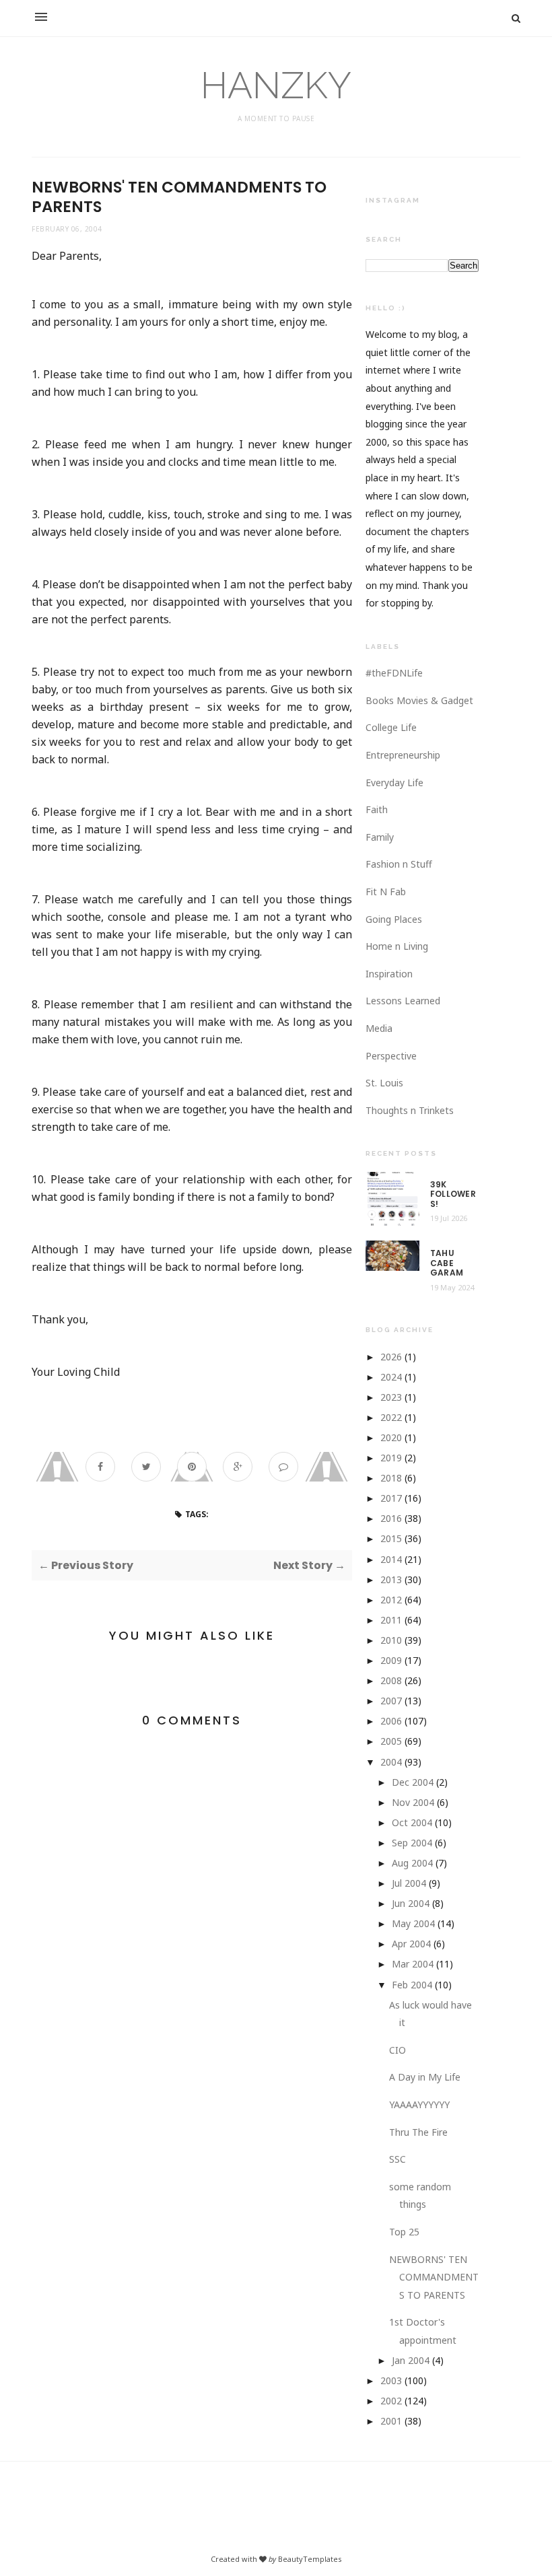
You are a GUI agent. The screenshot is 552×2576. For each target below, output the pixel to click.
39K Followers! (453, 1194)
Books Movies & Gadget (419, 700)
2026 (391, 1357)
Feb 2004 (412, 1985)
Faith (377, 809)
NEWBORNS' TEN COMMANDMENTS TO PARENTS (434, 2277)
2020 (391, 1437)
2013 (391, 1579)
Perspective (391, 1056)
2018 (391, 1478)
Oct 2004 (412, 1822)
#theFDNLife (394, 673)
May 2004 (413, 1923)
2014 (391, 1559)
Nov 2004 (413, 1802)
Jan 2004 (411, 2360)
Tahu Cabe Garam (447, 1263)
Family (380, 837)
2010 (391, 1640)
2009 (391, 1660)
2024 (391, 1377)
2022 (391, 1417)
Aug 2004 (412, 1863)
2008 (391, 1680)
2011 (391, 1620)
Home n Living (397, 946)
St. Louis (384, 1083)
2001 (391, 2421)
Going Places (394, 919)
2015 (391, 1538)
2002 (391, 2401)
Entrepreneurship (403, 755)
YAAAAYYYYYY (419, 2104)
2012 (391, 1600)
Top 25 (404, 2232)
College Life (391, 727)
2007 (391, 1701)
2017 (391, 1498)
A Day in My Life (425, 2077)
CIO (398, 2050)
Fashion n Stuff (399, 864)
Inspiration (389, 974)
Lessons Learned (403, 1001)
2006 (391, 1721)
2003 (391, 2380)
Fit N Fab (386, 892)
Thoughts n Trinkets (410, 1110)
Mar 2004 (413, 1964)
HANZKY (276, 85)
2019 (391, 1458)
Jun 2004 (411, 1903)
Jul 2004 (409, 1883)
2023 (391, 1397)
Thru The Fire (418, 2132)
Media (379, 1028)
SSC (398, 2159)
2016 (391, 1518)
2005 (391, 1741)
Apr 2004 (411, 1944)
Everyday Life (394, 782)
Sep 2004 (412, 1843)
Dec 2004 (413, 1782)
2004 (391, 1762)
